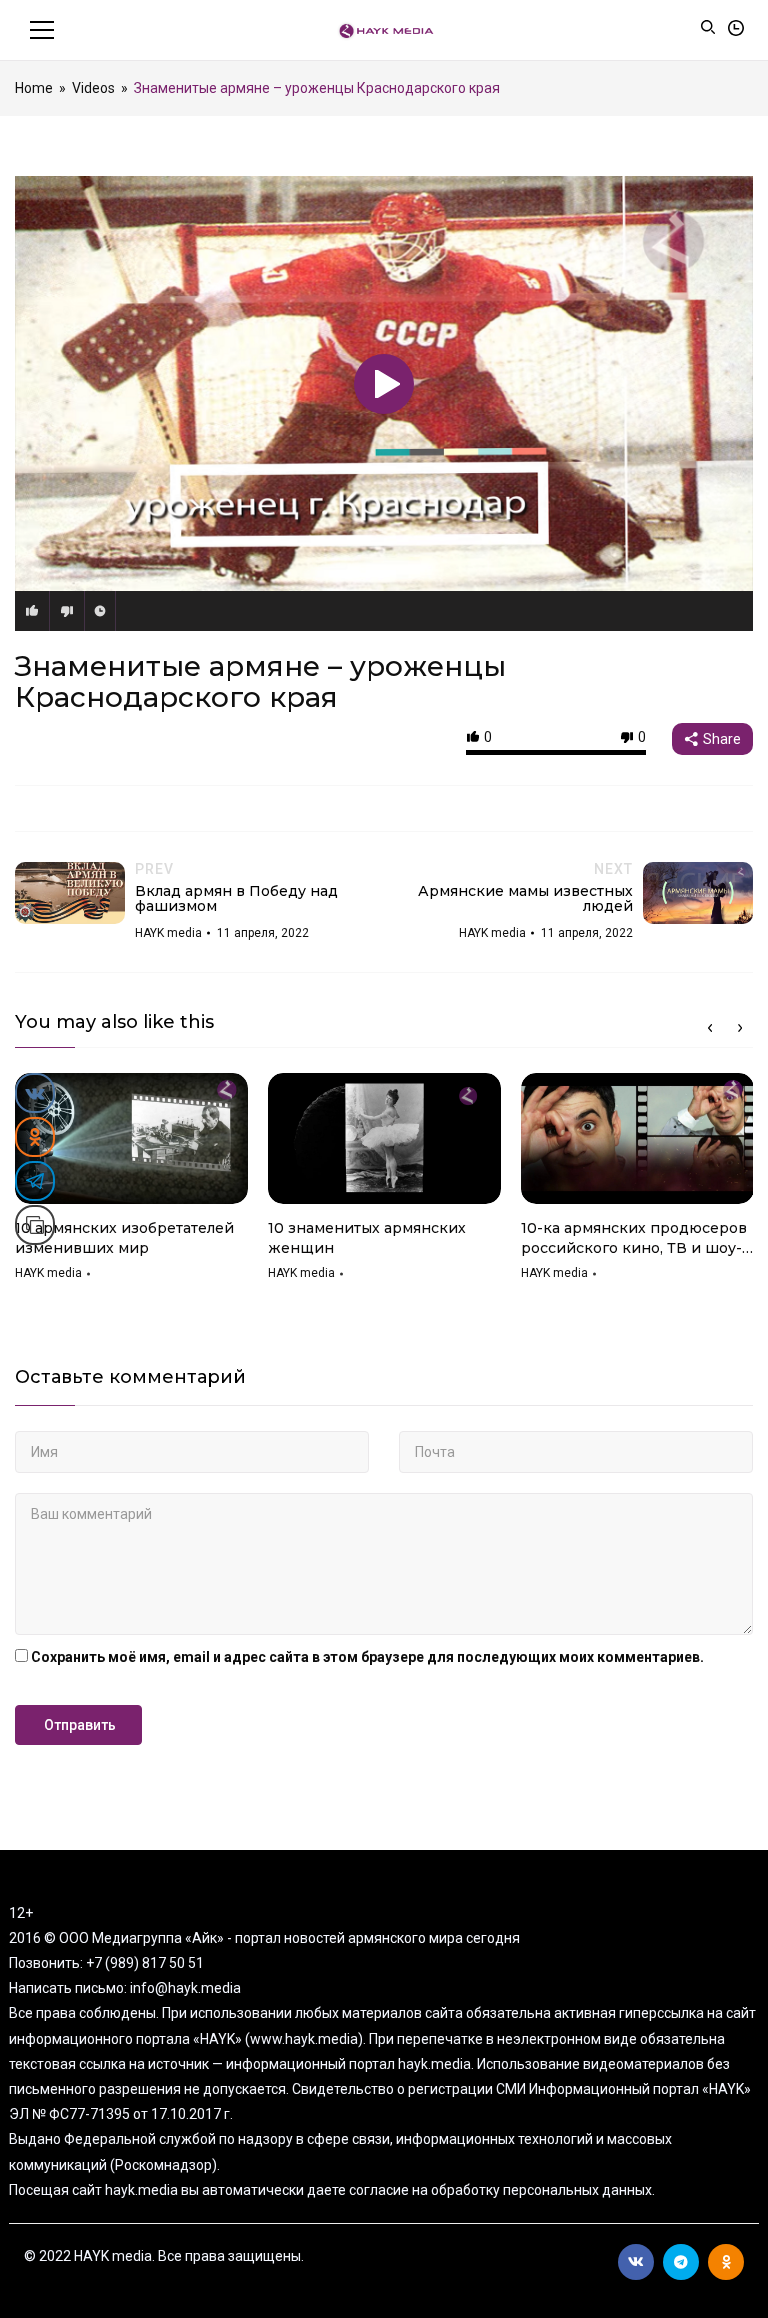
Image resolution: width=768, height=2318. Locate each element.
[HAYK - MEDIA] (384, 30)
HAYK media (48, 1273)
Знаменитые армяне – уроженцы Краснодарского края (260, 681)
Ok (726, 2262)
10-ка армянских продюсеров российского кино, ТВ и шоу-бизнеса (634, 1238)
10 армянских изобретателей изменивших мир (124, 1238)
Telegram (681, 2262)
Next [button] (740, 1028)
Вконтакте (636, 2262)
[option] (131, 1184)
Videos (93, 88)
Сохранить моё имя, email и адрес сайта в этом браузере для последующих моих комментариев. (367, 1657)
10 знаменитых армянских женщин (367, 1238)
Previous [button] (710, 1028)
